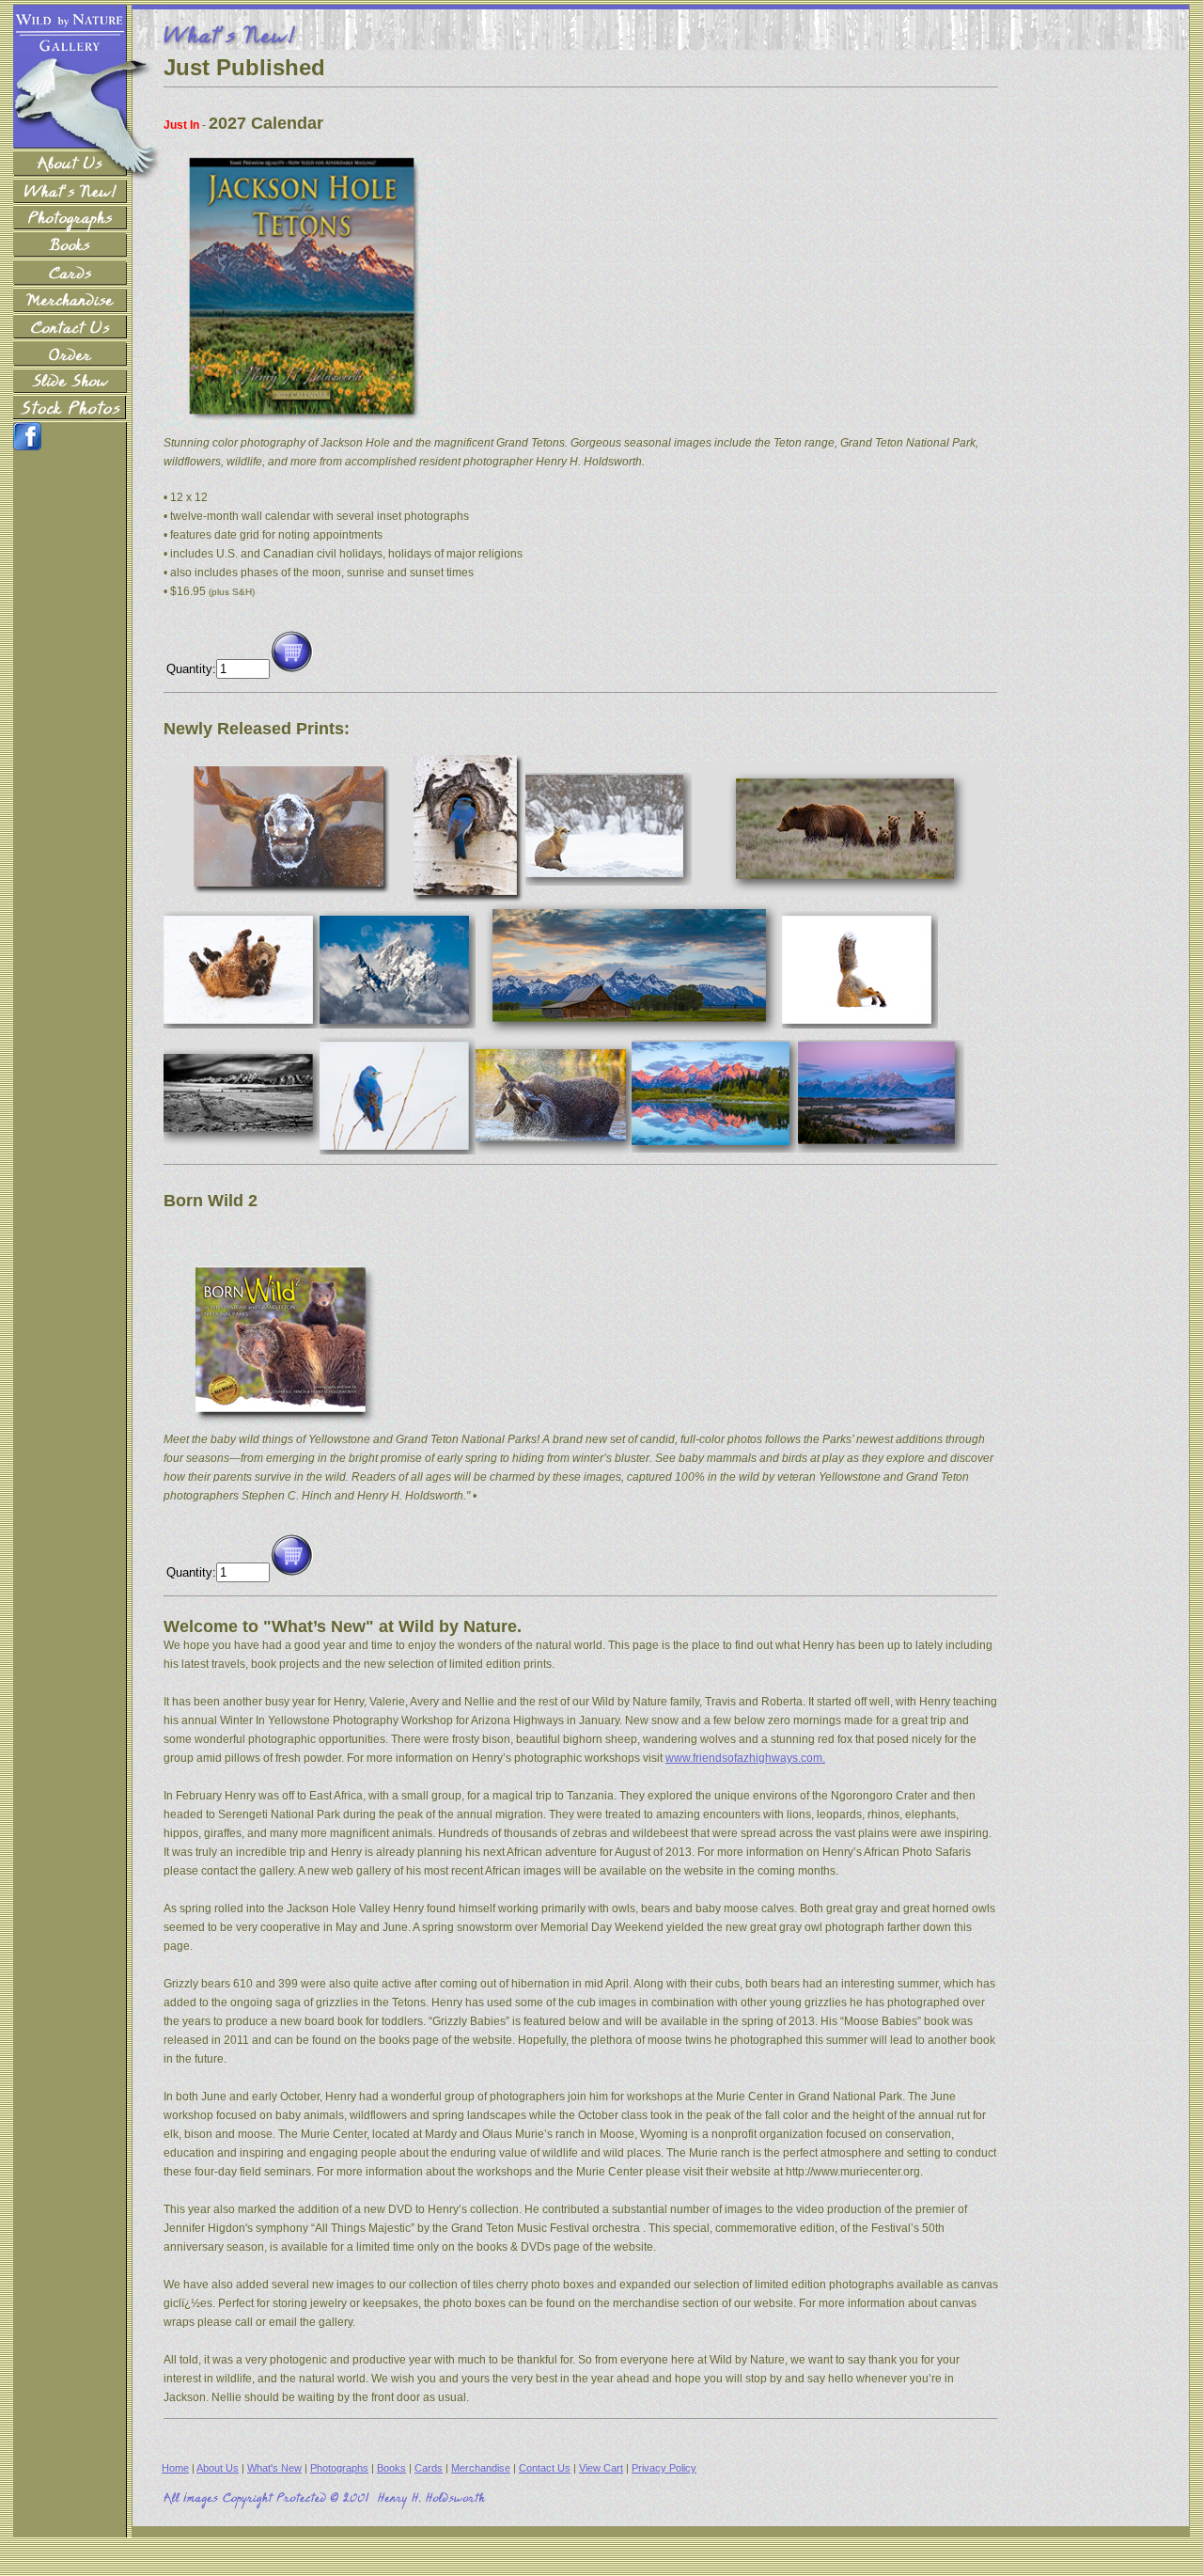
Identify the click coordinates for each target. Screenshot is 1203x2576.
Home (175, 2468)
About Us (218, 2468)
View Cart (601, 2468)
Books (391, 2468)
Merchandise (481, 2468)
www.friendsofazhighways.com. (745, 1758)
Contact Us (545, 2468)
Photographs (339, 2468)
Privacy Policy (664, 2468)
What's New (274, 2468)
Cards (429, 2468)
